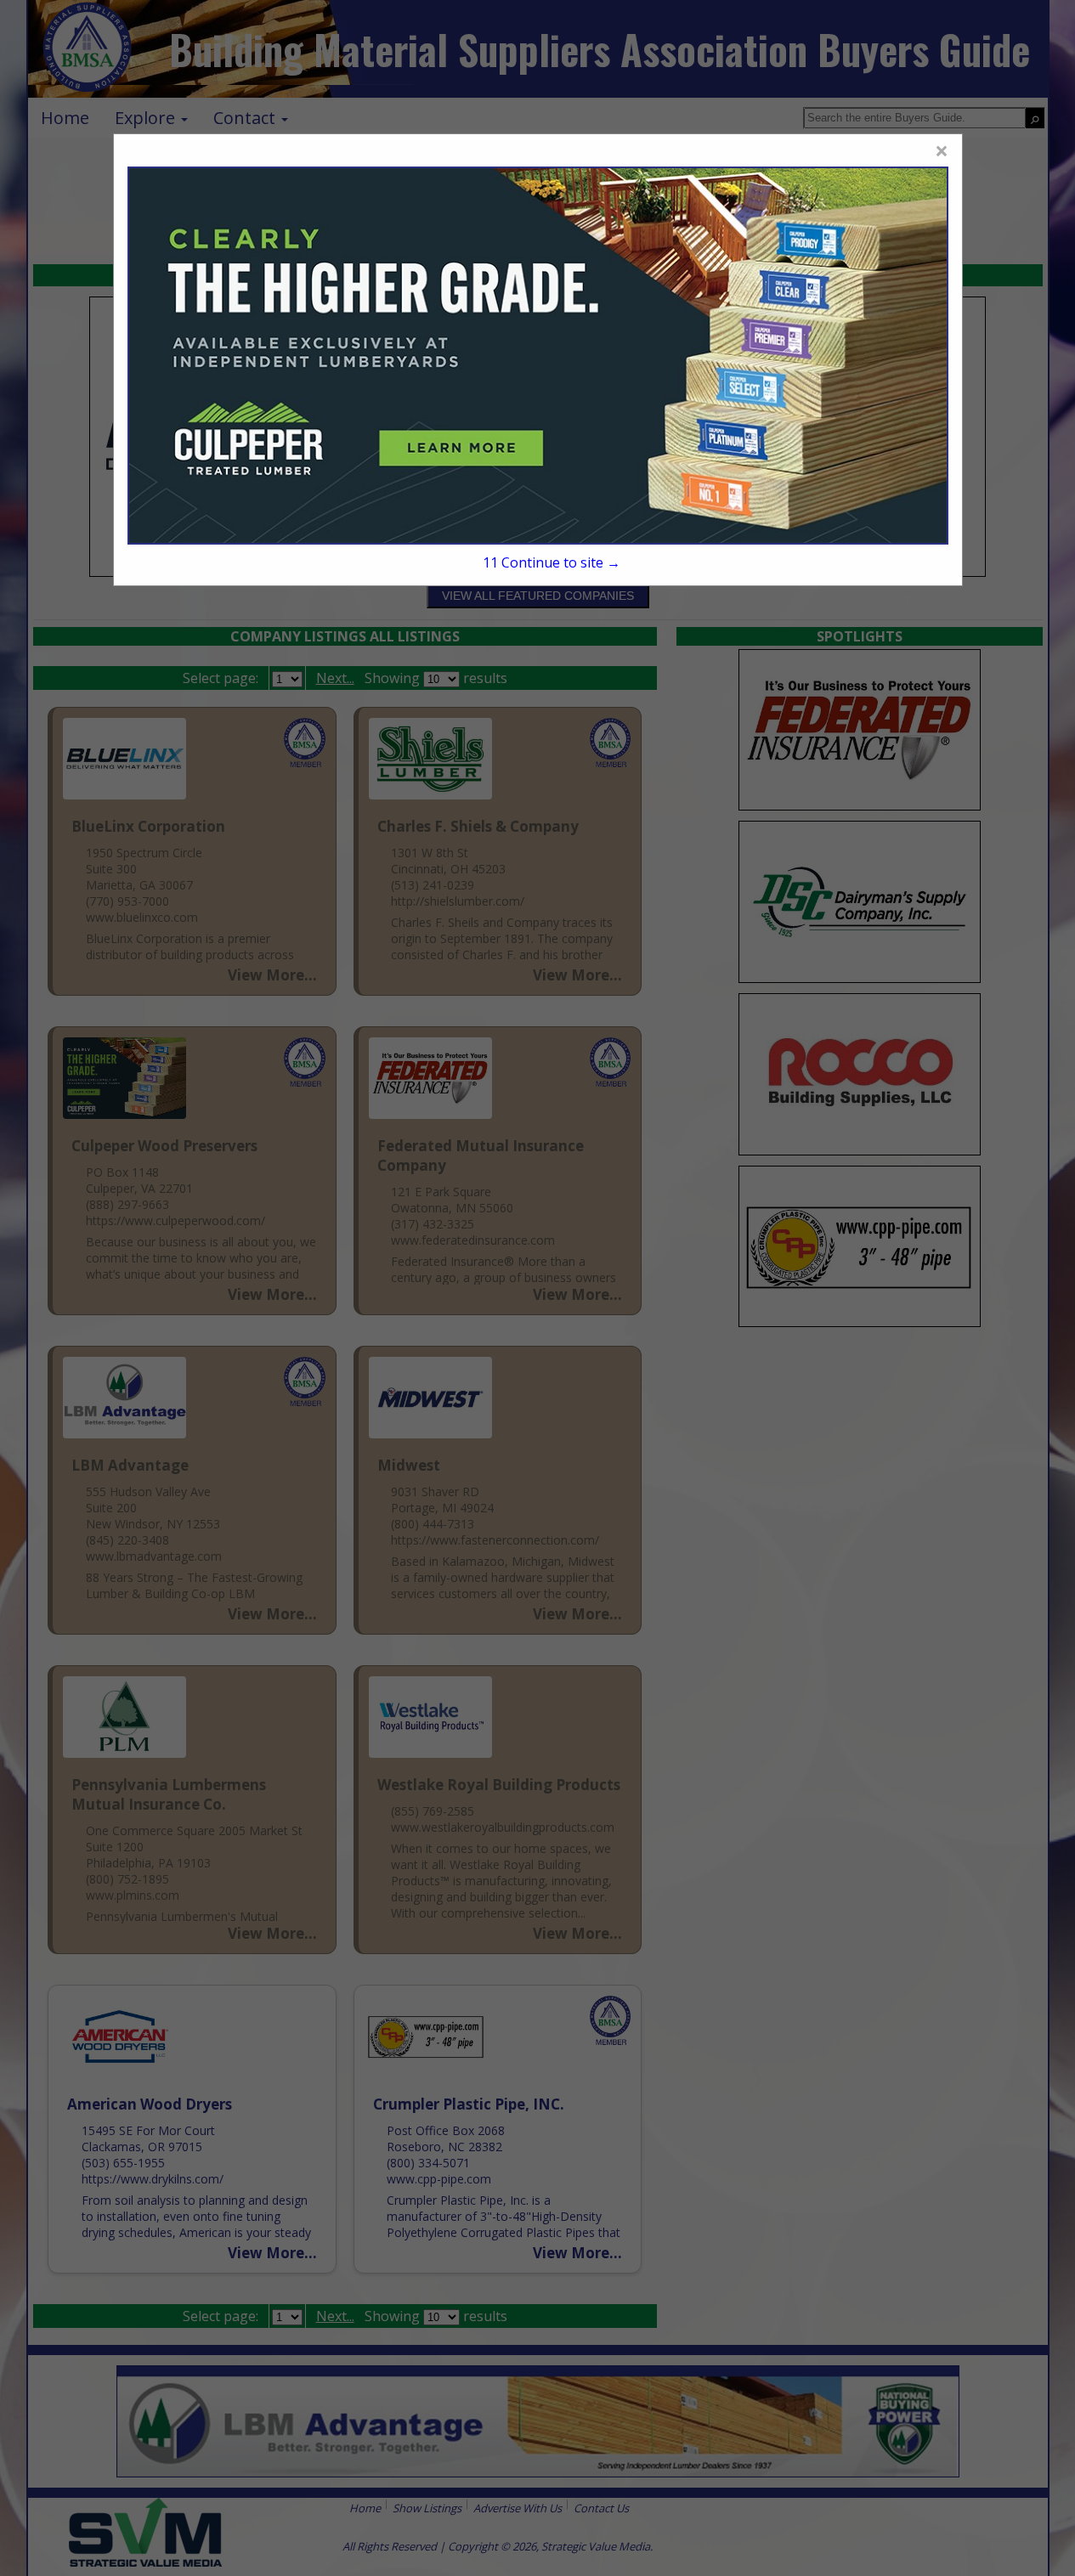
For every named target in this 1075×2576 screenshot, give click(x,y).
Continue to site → (552, 562)
